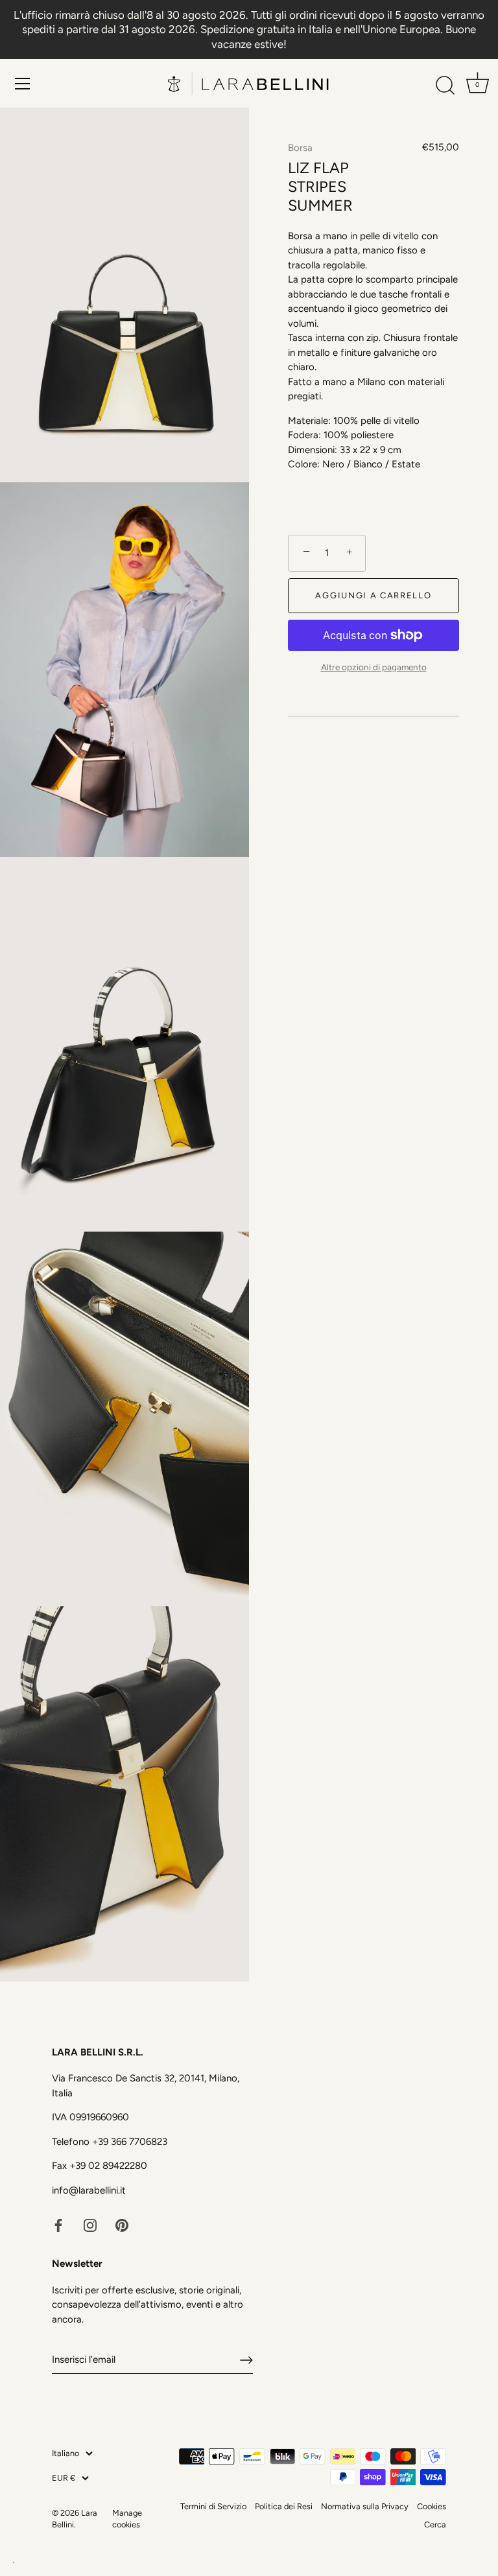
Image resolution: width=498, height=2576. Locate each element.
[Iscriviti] (246, 2360)
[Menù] (23, 84)
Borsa (300, 148)
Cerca (435, 2524)
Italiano (65, 2453)
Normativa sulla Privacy (365, 2506)
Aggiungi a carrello (373, 595)
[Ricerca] (445, 86)
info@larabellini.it (89, 2190)
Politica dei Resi (284, 2506)
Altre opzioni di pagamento (374, 667)
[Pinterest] (122, 2224)
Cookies (432, 2506)
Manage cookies (127, 2519)
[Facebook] (58, 2224)
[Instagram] (90, 2224)
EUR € (64, 2478)
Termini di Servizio (213, 2506)
